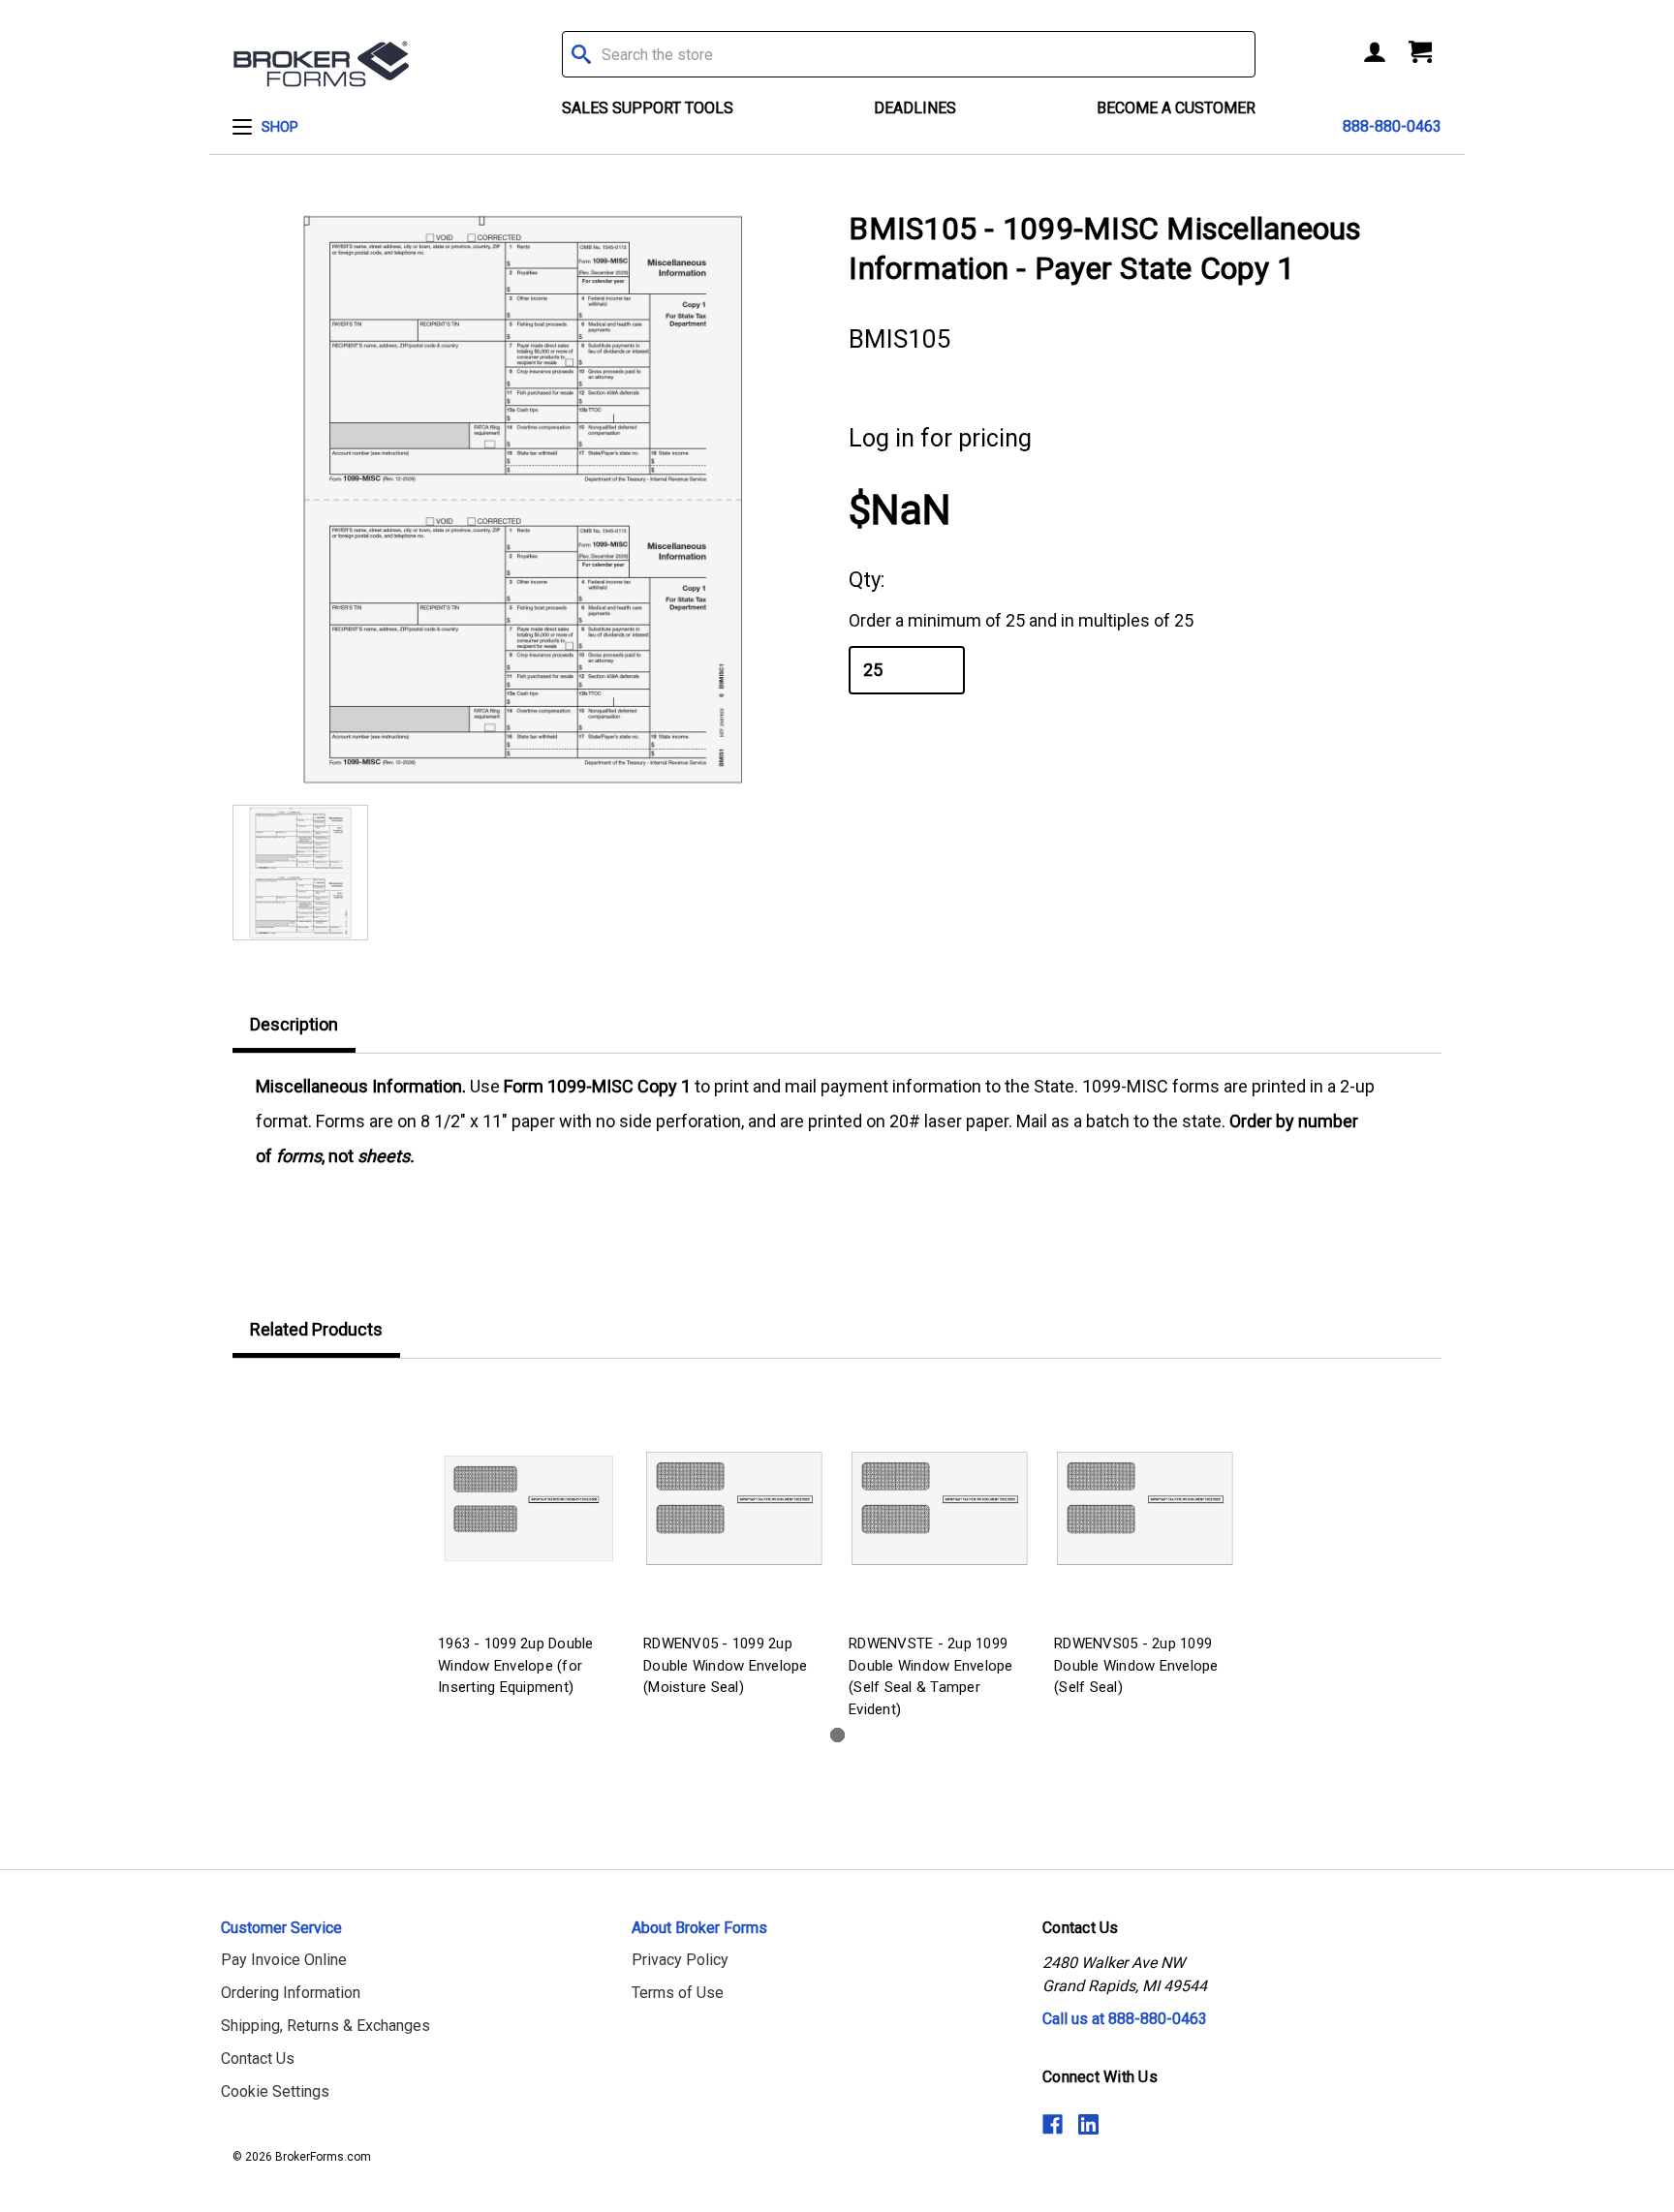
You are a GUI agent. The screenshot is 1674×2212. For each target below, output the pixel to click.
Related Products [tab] (316, 1329)
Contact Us (258, 2058)
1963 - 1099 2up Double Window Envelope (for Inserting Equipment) (516, 1665)
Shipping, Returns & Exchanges (325, 2026)
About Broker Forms (699, 1928)
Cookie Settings (275, 2091)
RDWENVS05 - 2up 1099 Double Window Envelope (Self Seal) (1136, 1665)
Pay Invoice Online (284, 1960)
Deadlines (915, 108)
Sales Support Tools (648, 108)
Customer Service (281, 1928)
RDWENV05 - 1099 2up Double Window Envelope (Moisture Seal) (726, 1665)
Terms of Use (678, 1993)
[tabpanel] (529, 1542)
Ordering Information (291, 1993)
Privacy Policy (680, 1960)
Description (294, 1024)
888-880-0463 (1392, 126)
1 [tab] (837, 1735)
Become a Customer (1176, 108)
